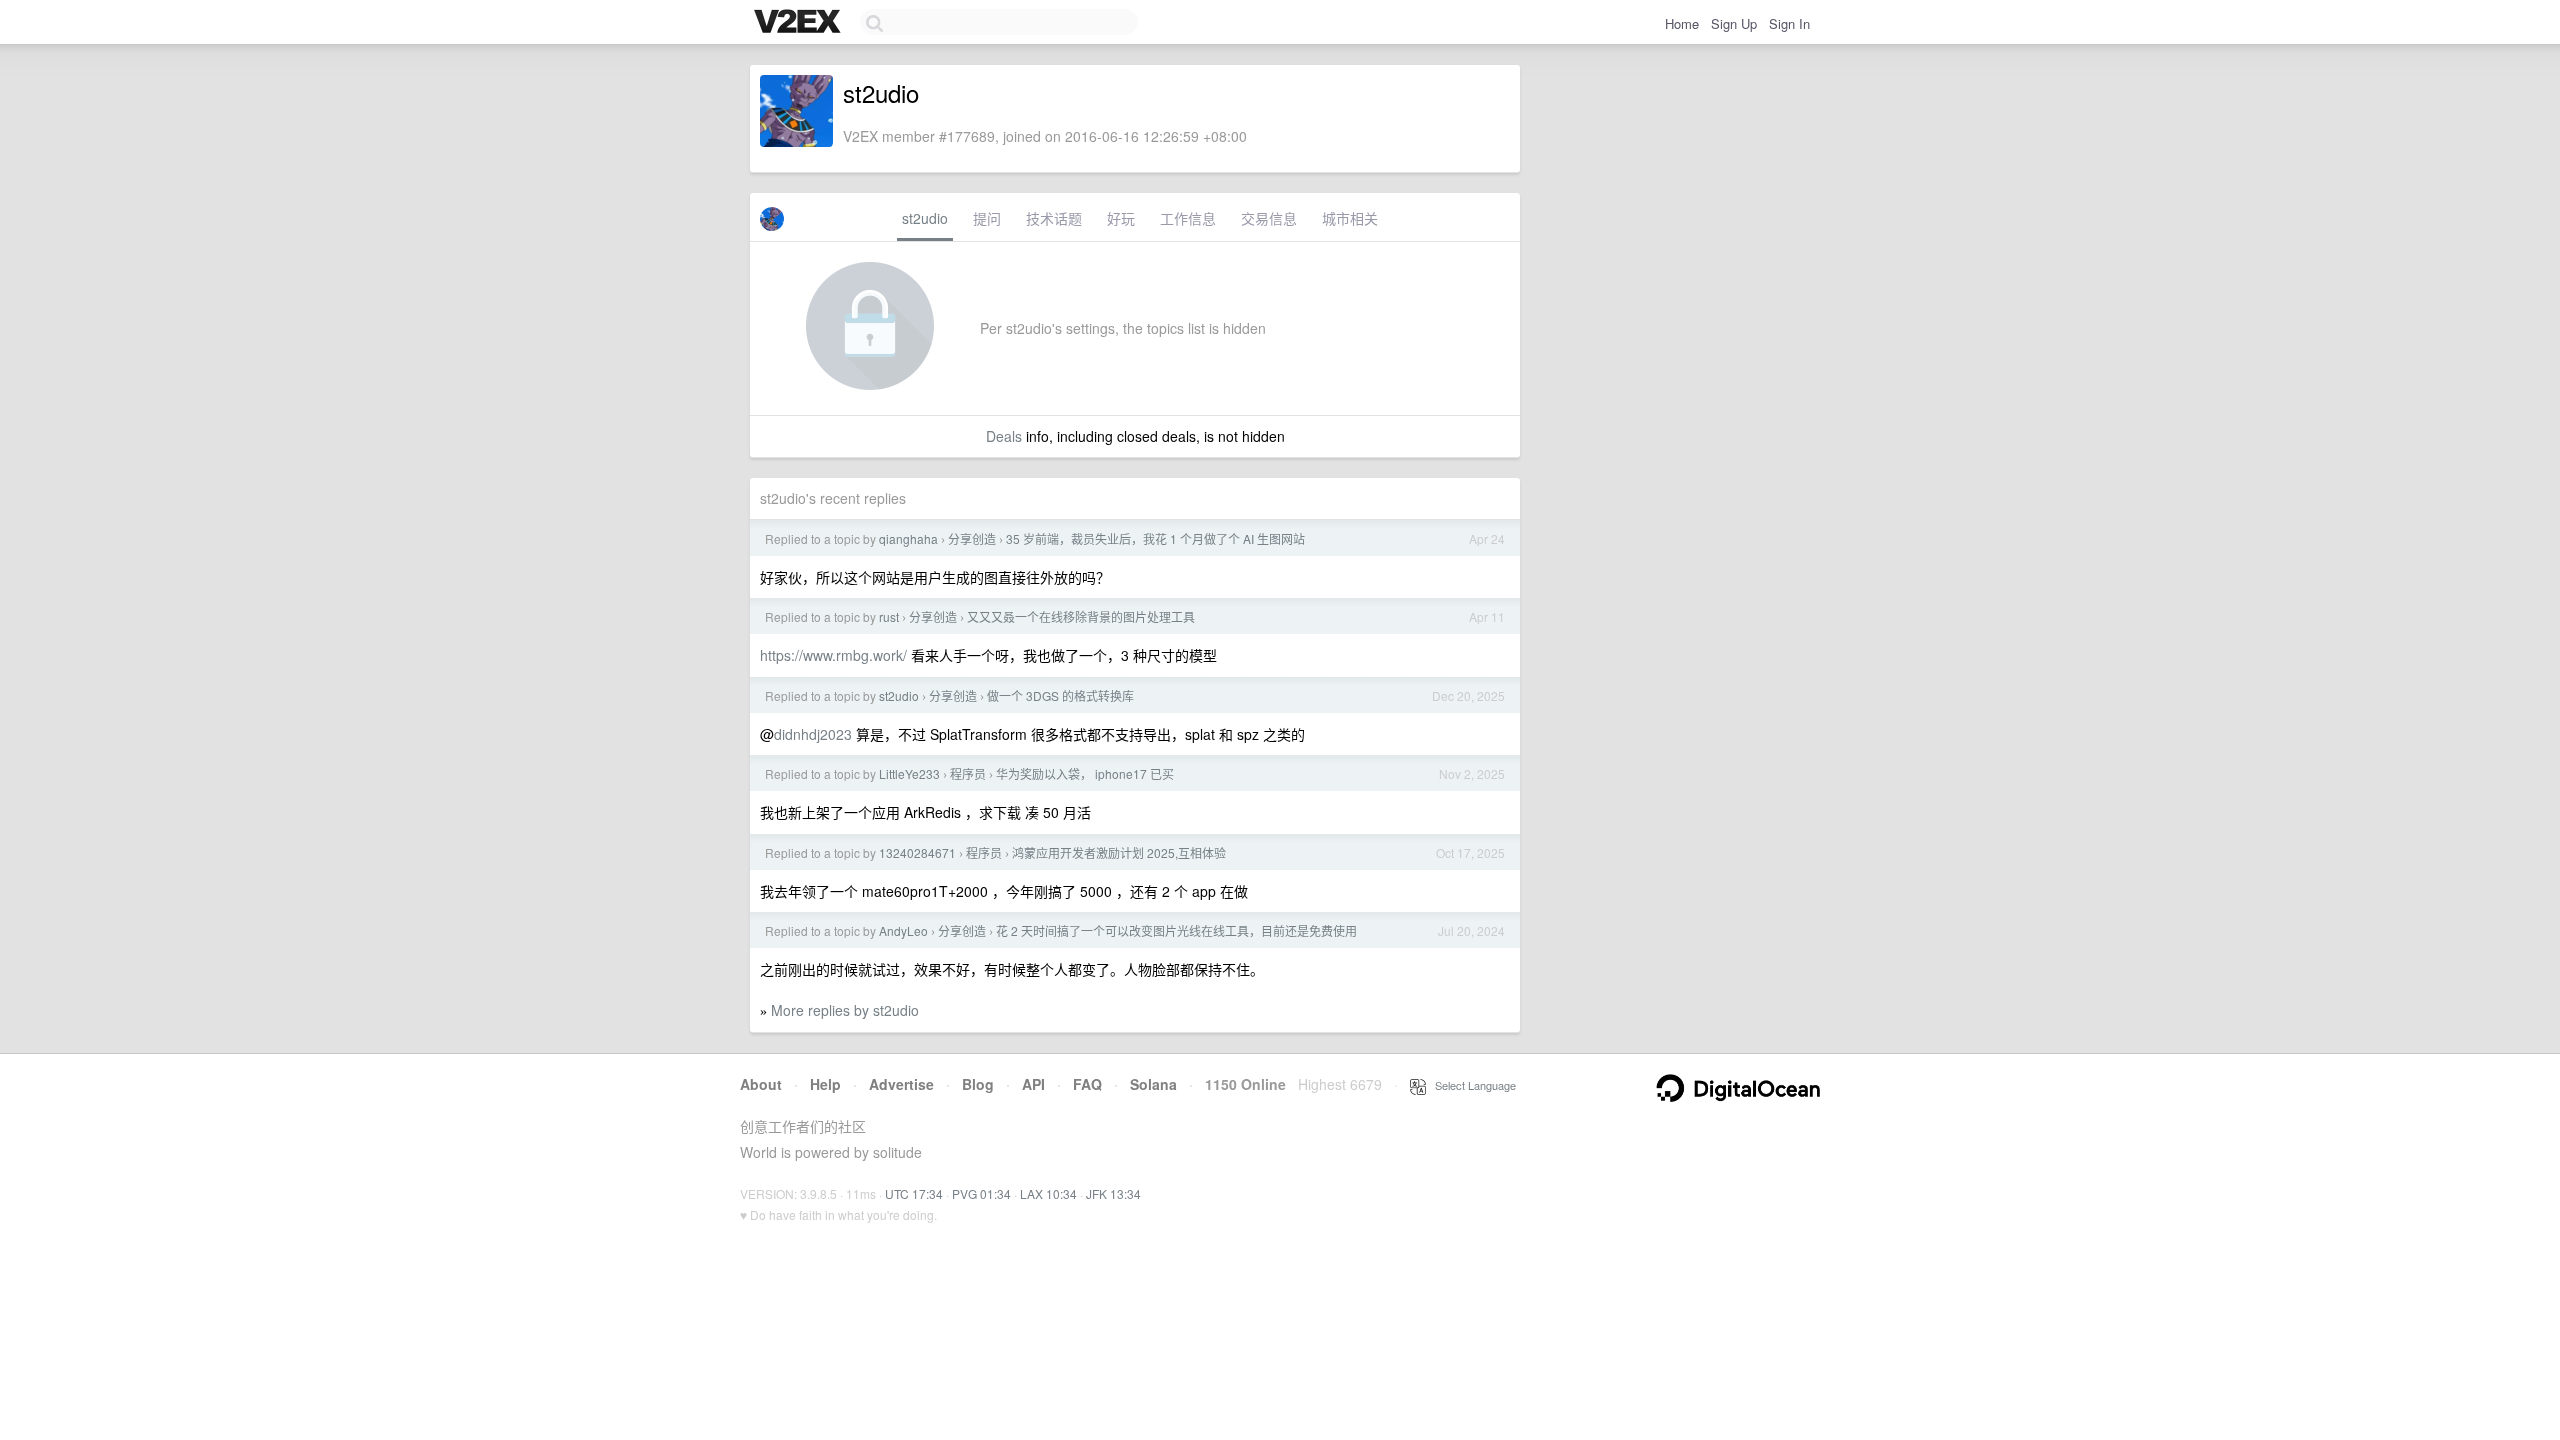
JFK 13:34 (1113, 1193)
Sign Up (1734, 23)
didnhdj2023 (813, 734)
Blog (978, 1084)
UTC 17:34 (914, 1193)
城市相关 (1350, 218)
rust (889, 616)
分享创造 (972, 538)
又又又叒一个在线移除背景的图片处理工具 (1081, 616)
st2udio (925, 218)
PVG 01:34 (981, 1193)
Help (825, 1084)
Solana (1153, 1084)
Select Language (1471, 1085)
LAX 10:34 (1048, 1193)
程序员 (968, 773)
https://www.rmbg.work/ (833, 655)
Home (1682, 23)
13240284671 (917, 852)
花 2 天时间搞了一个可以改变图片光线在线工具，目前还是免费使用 (1176, 930)
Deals (1004, 436)
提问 (987, 218)
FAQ (1087, 1084)
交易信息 (1269, 218)
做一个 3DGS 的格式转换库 (1060, 695)
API (1033, 1084)
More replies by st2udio (845, 1010)
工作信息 (1188, 218)
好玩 (1121, 218)
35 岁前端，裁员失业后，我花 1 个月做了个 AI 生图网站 (1155, 538)
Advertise (901, 1084)
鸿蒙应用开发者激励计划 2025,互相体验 (1119, 852)
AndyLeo (903, 930)
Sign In (1789, 23)
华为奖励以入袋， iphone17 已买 (1085, 773)
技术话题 (1054, 218)
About (761, 1084)
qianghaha (908, 538)
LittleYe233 (909, 773)
